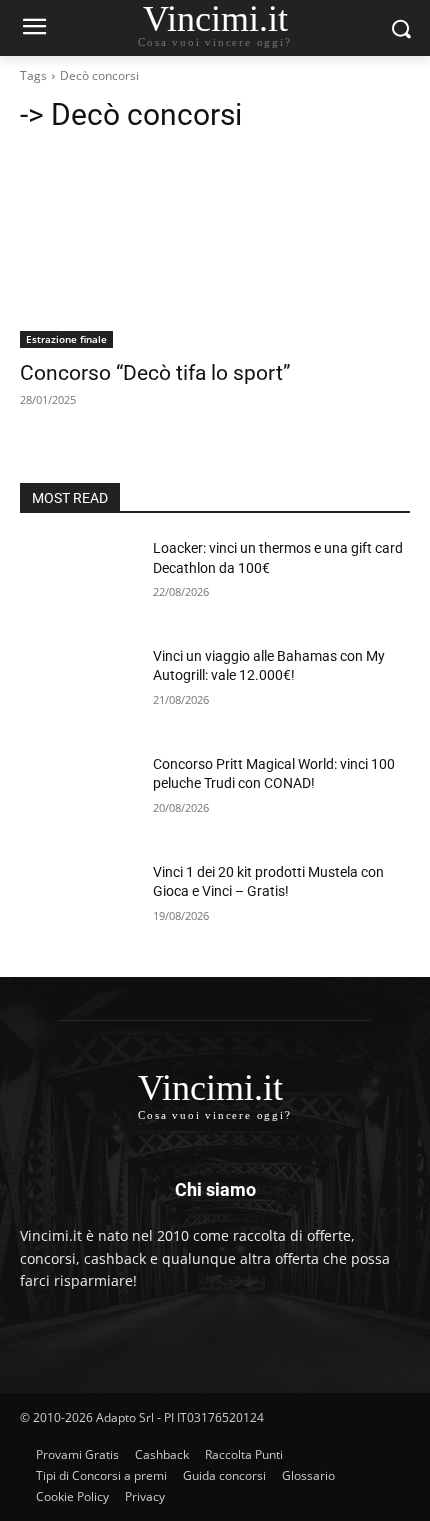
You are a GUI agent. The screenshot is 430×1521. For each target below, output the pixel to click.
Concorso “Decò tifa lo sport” (155, 373)
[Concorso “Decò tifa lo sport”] (215, 250)
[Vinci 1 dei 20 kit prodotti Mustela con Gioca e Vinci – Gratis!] (78, 904)
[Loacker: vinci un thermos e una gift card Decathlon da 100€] (78, 580)
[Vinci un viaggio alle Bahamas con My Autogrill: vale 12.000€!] (78, 688)
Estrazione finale (66, 339)
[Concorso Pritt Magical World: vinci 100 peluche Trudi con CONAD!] (78, 796)
